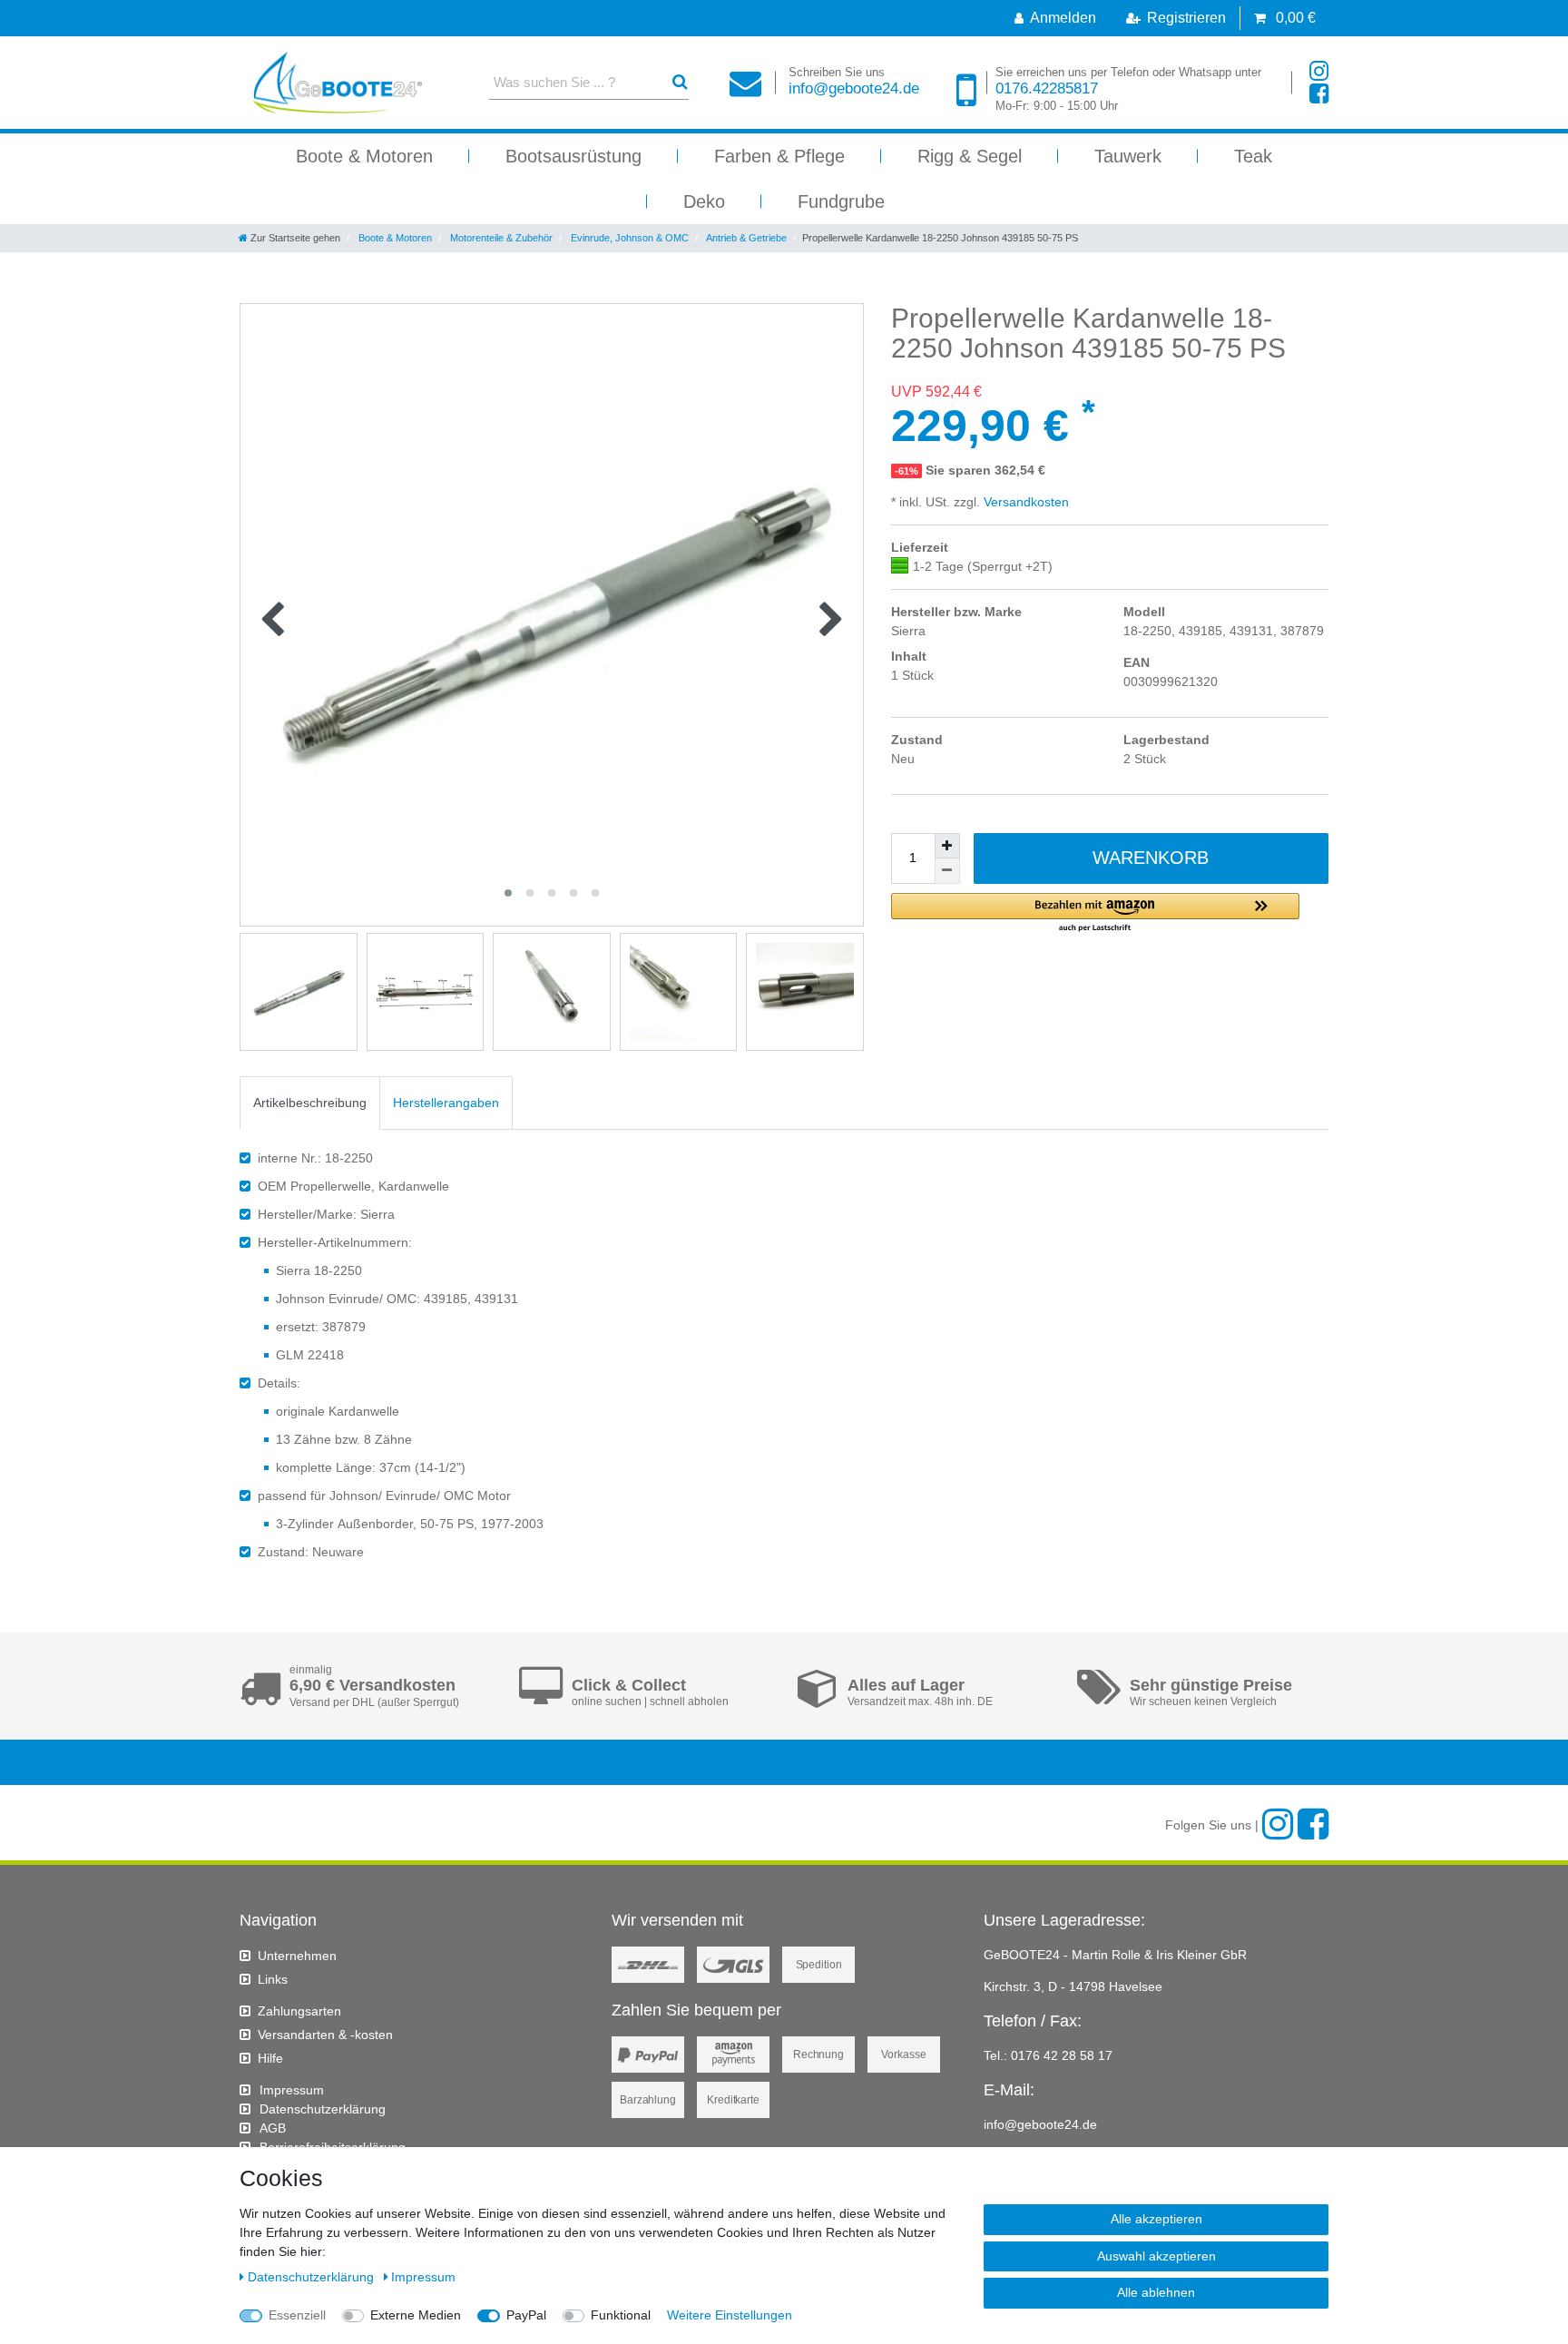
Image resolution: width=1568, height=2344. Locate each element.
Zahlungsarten (299, 2011)
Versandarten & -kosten (325, 2035)
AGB (273, 2128)
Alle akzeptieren (1156, 2219)
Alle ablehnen (1156, 2292)
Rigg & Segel (970, 156)
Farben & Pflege (779, 156)
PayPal (526, 2315)
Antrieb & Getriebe (745, 238)
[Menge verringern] (947, 871)
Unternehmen (297, 1956)
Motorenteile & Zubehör (500, 238)
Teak (1253, 156)
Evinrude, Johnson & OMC (628, 238)
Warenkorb (1151, 858)
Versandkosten (1024, 502)
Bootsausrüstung (573, 156)
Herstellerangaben (446, 1103)
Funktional (621, 2315)
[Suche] (680, 82)
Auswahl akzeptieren (1156, 2256)
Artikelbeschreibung (310, 1103)
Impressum (292, 2090)
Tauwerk (1128, 156)
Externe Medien (416, 2315)
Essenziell (297, 2315)
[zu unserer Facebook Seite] (1319, 94)
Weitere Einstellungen (730, 2315)
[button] (1095, 913)
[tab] (310, 1103)
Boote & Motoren (364, 156)
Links (273, 1979)
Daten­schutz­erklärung (323, 2109)
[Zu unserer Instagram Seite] (1319, 71)
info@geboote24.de (854, 81)
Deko (704, 201)
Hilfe (270, 2058)
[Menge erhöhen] (947, 846)
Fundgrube (841, 201)
